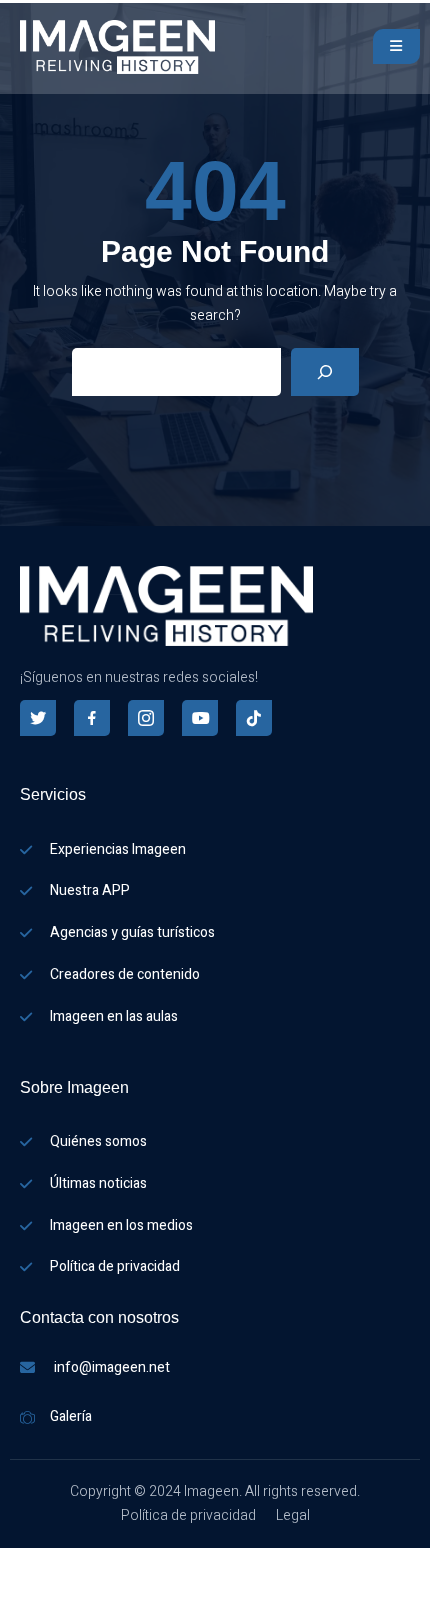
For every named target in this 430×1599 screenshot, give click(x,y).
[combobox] (10, 1561)
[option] (10, 1585)
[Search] (325, 372)
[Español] (10, 1560)
